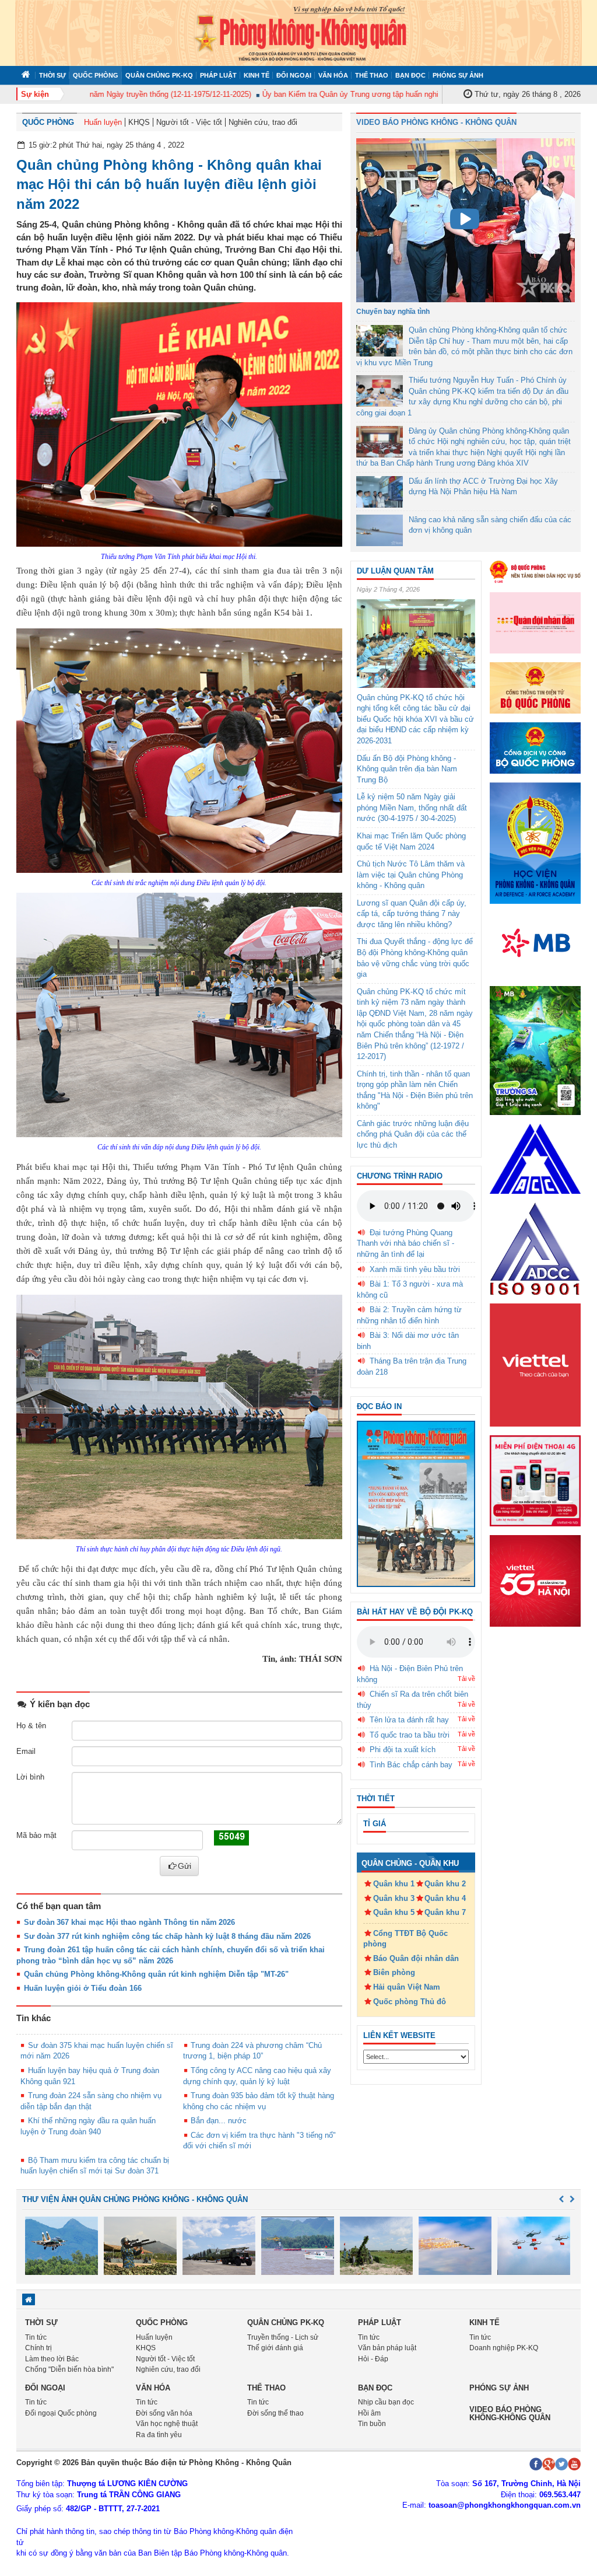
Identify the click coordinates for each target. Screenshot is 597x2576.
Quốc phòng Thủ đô (410, 2002)
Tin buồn (372, 2424)
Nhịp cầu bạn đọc (386, 2402)
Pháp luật (218, 75)
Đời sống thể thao (275, 2413)
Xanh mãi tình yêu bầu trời (415, 1269)
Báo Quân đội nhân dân (416, 1958)
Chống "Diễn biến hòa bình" (69, 2369)
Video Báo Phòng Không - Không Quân (436, 122)
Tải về (466, 1679)
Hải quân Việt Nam (407, 1987)
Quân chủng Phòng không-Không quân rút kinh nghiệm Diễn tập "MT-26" (156, 1974)
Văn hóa (333, 75)
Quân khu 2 (445, 1884)
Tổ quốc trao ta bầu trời (410, 1735)
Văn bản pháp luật (387, 2348)
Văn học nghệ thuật (167, 2424)
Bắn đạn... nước (219, 2121)
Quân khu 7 (445, 1912)
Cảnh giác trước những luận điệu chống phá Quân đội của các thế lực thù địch (413, 1134)
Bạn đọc (410, 75)
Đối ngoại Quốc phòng (61, 2413)
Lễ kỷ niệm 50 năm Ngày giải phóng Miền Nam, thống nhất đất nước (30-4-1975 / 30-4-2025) (412, 808)
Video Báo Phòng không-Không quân (510, 2414)
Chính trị (38, 2348)
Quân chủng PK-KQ (159, 75)
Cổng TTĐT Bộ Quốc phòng (405, 1939)
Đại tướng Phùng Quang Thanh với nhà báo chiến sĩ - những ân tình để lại (405, 1243)
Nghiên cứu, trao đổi (263, 122)
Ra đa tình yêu (159, 2435)
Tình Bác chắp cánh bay (411, 1765)
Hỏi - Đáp (373, 2359)
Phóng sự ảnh (458, 75)
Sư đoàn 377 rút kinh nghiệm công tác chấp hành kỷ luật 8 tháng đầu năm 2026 (167, 1936)
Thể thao (372, 75)
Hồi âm (369, 2413)
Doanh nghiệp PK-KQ (504, 2348)
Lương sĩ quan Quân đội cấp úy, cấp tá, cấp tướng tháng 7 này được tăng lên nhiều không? (412, 914)
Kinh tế (257, 75)
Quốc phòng (96, 75)
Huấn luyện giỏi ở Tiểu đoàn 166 (83, 1988)
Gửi (185, 1866)
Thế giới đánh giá (275, 2348)
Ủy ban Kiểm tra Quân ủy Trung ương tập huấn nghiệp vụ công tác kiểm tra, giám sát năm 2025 (390, 94)
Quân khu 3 (394, 1898)
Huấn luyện (103, 122)
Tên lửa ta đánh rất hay (409, 1720)
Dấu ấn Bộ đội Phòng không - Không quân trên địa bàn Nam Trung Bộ (407, 769)
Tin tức (36, 2337)
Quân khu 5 (394, 1912)
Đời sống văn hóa (164, 2413)
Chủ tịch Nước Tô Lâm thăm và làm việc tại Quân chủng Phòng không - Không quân (411, 875)
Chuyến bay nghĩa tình (393, 312)
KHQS (139, 122)
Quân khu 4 (445, 1898)
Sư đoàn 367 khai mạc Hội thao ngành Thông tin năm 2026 (129, 1922)
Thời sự (52, 75)
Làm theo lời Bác (52, 2359)
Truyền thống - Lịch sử (283, 2337)
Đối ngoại (294, 75)
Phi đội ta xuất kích (403, 1750)
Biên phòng (394, 1972)
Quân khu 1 (394, 1884)
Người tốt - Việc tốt (189, 122)
